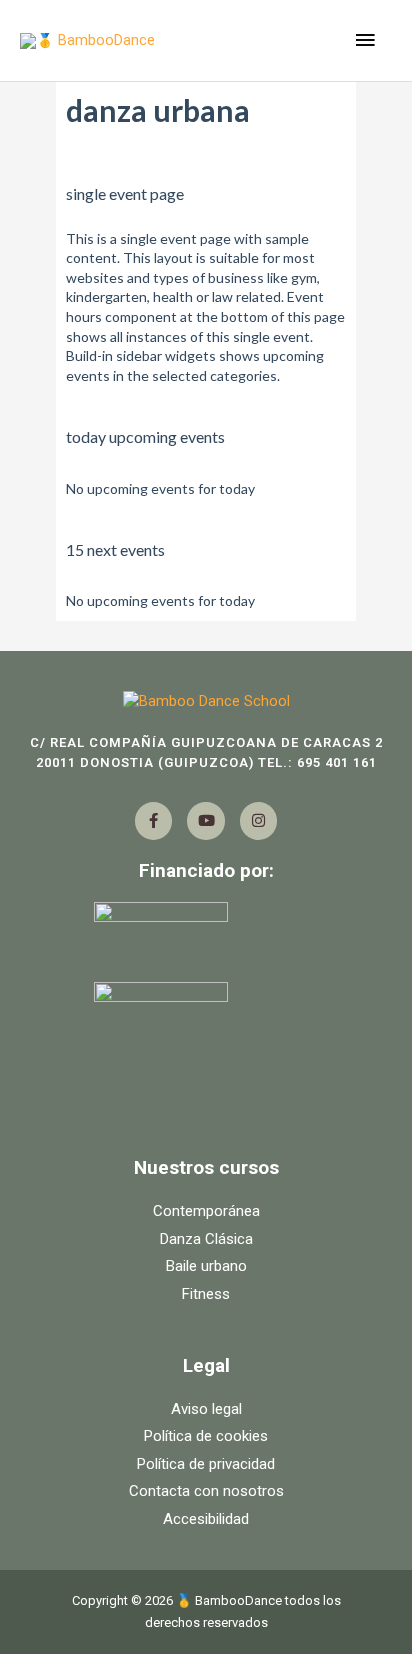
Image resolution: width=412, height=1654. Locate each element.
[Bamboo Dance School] (206, 702)
